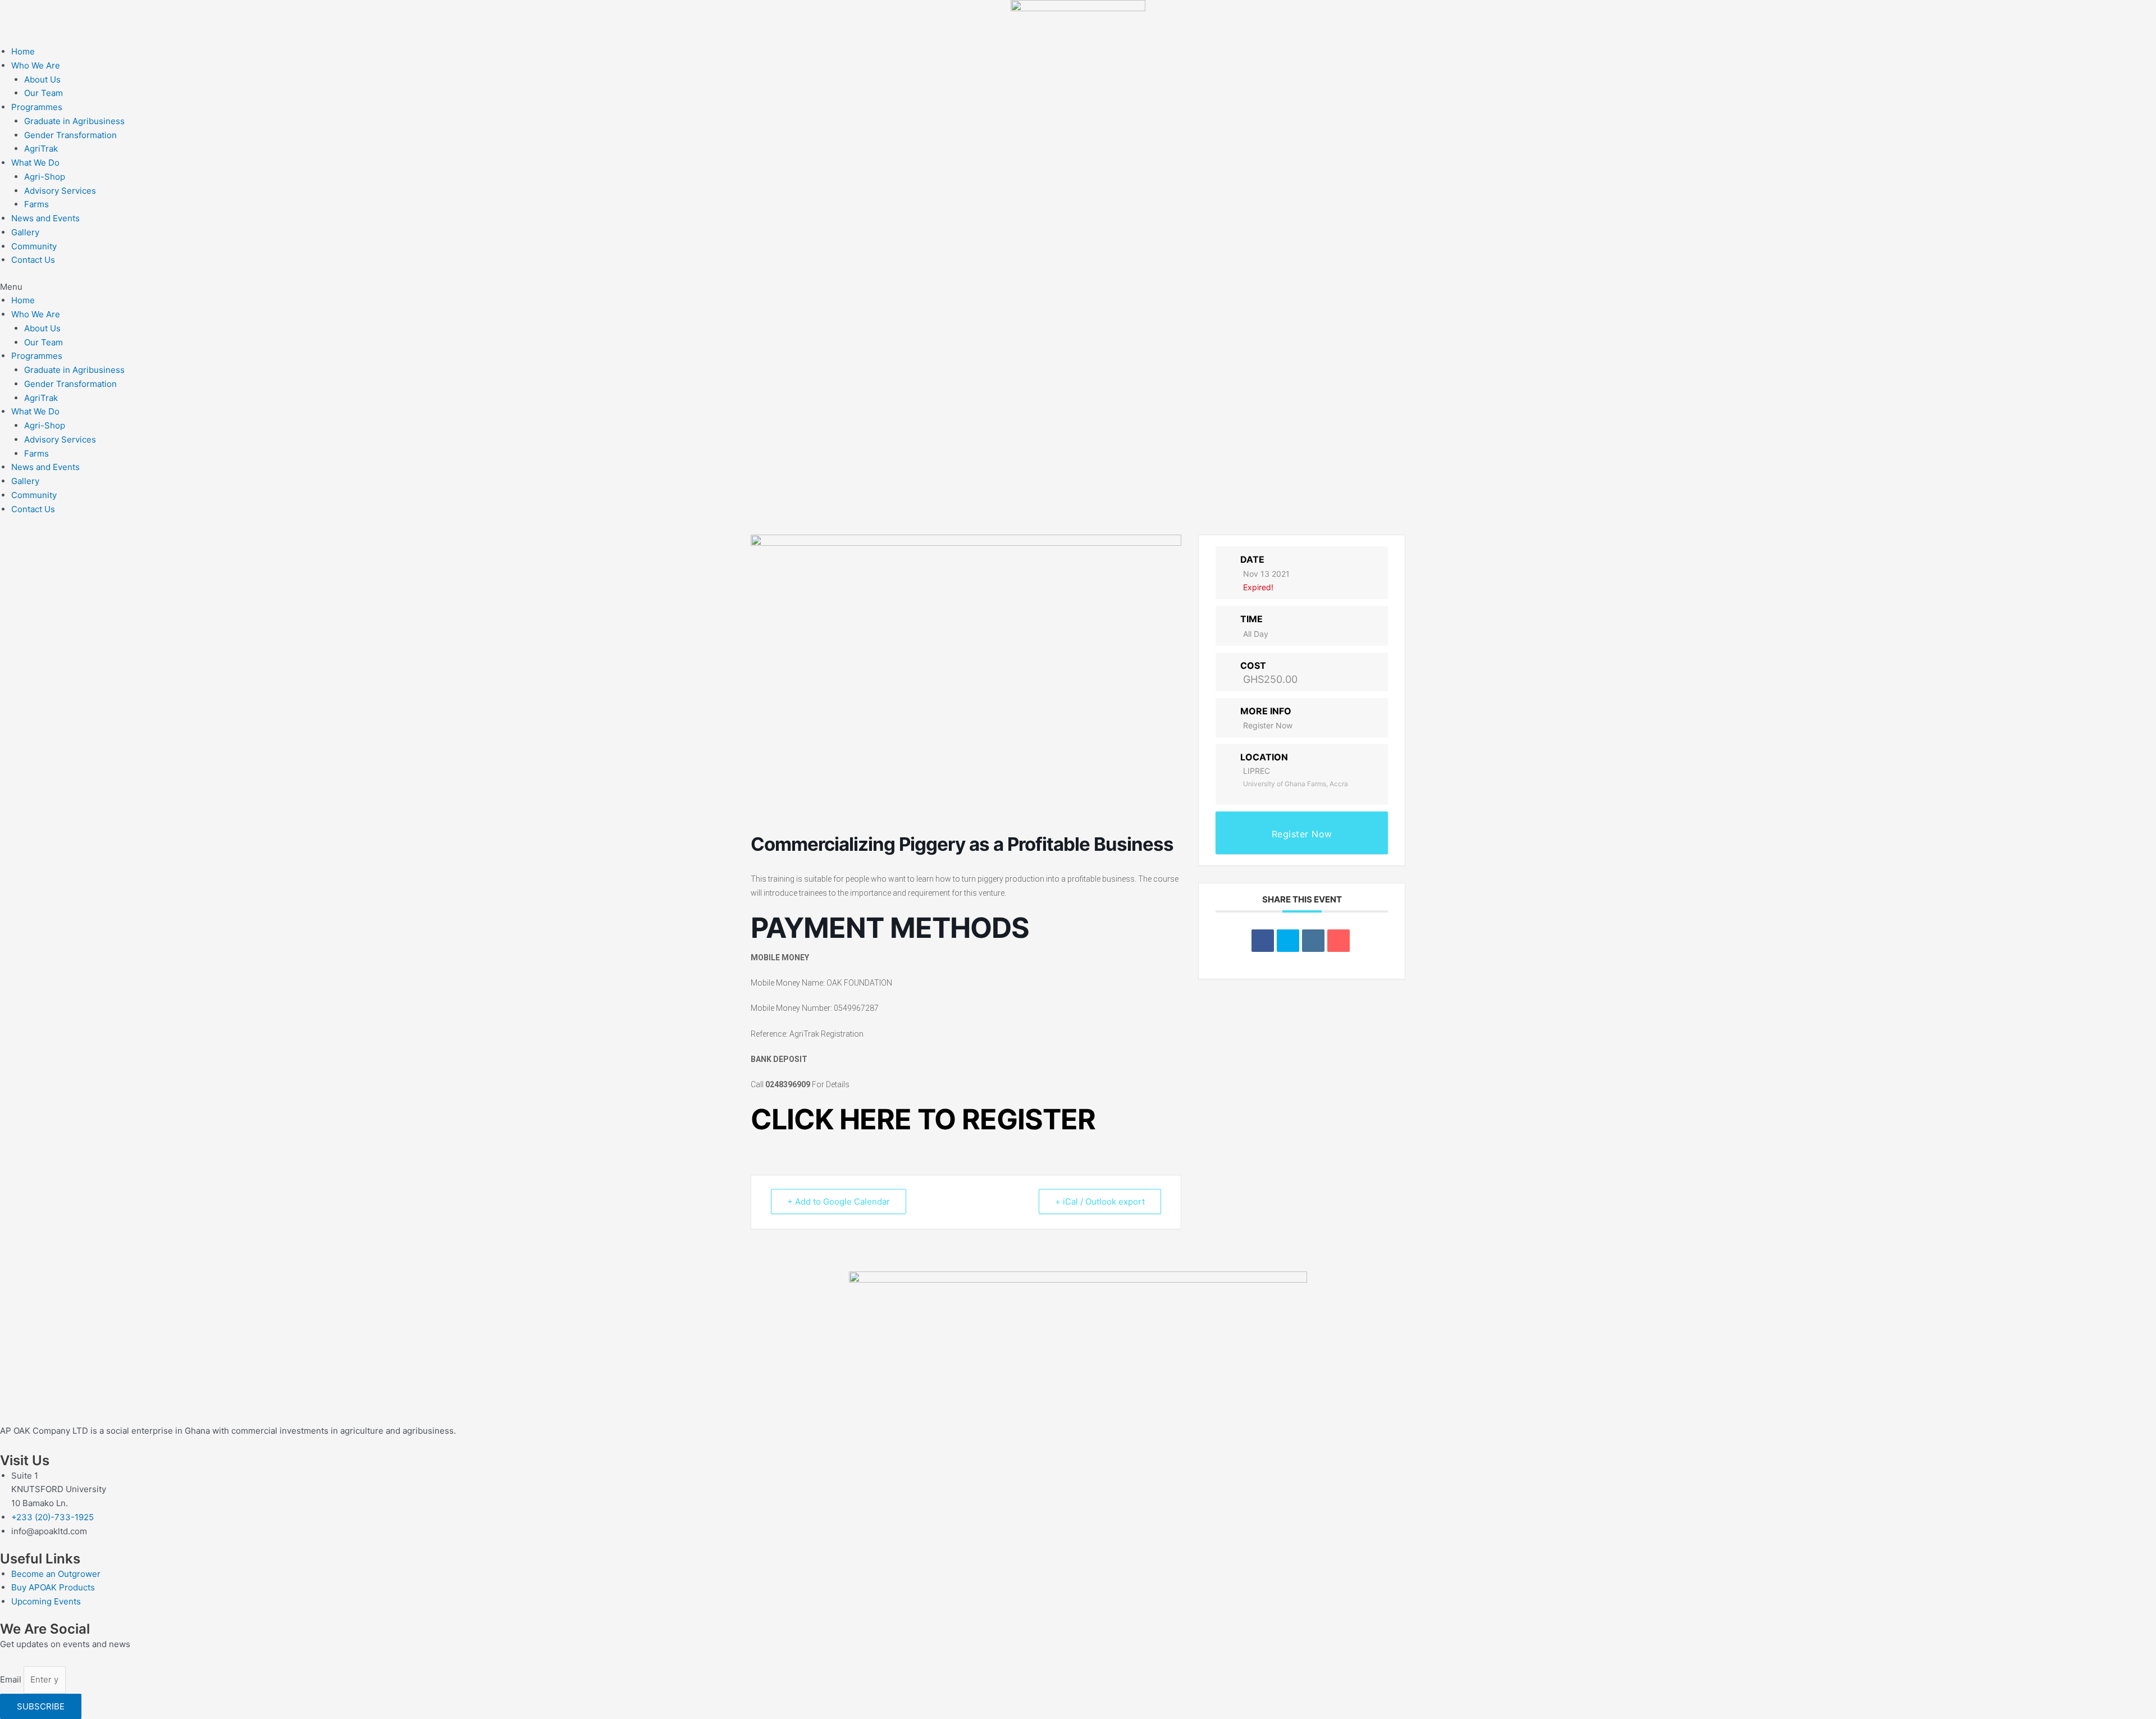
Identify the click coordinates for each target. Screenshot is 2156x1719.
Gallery (25, 232)
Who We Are (36, 65)
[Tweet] (1288, 941)
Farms (36, 204)
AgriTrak (41, 149)
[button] (1078, 287)
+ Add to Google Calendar (839, 1202)
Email (12, 1679)
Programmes (37, 107)
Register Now (1268, 725)
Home (23, 51)
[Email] (1339, 941)
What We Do (35, 163)
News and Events (45, 218)
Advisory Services (60, 191)
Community (34, 246)
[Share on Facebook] (1263, 941)
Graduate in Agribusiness (74, 121)
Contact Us (33, 260)
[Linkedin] (1313, 941)
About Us (42, 79)
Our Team (44, 93)
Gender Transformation (70, 135)
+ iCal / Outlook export (1100, 1202)
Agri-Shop (45, 177)
